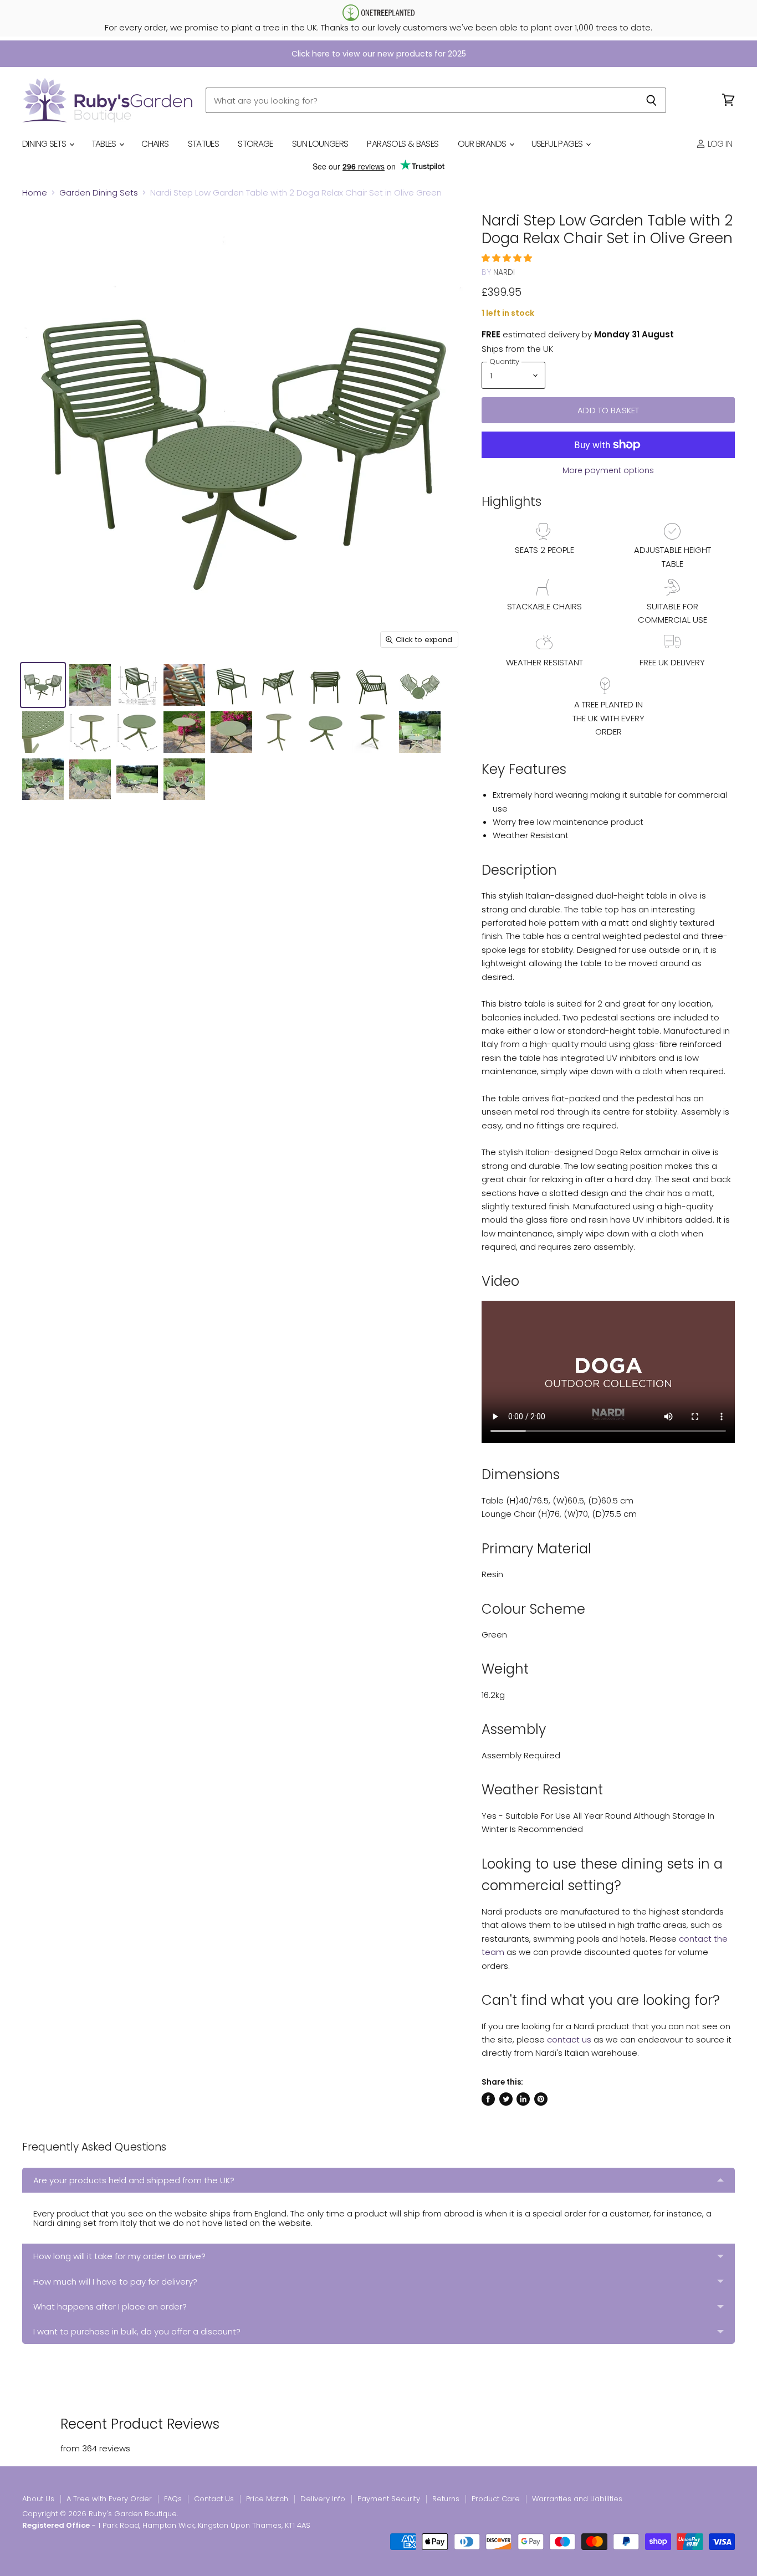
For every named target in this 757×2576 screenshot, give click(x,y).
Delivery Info (323, 2499)
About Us (38, 2499)
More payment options (608, 470)
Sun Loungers (320, 144)
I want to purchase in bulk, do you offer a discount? (137, 2331)
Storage (255, 144)
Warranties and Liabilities (577, 2499)
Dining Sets (45, 144)
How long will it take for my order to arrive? (119, 2256)
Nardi (504, 272)
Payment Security (389, 2499)
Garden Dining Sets (99, 193)
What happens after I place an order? (110, 2306)
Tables (105, 144)
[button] (508, 258)
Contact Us (214, 2499)
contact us (569, 2039)
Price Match (267, 2499)
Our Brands (483, 144)
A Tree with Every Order (109, 2499)
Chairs (155, 144)
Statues (204, 144)
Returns (446, 2499)
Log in (719, 144)
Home (35, 193)
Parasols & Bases (403, 144)
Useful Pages (558, 144)
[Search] (651, 100)
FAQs (173, 2499)
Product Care (496, 2499)
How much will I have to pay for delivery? (115, 2282)
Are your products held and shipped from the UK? (134, 2180)
